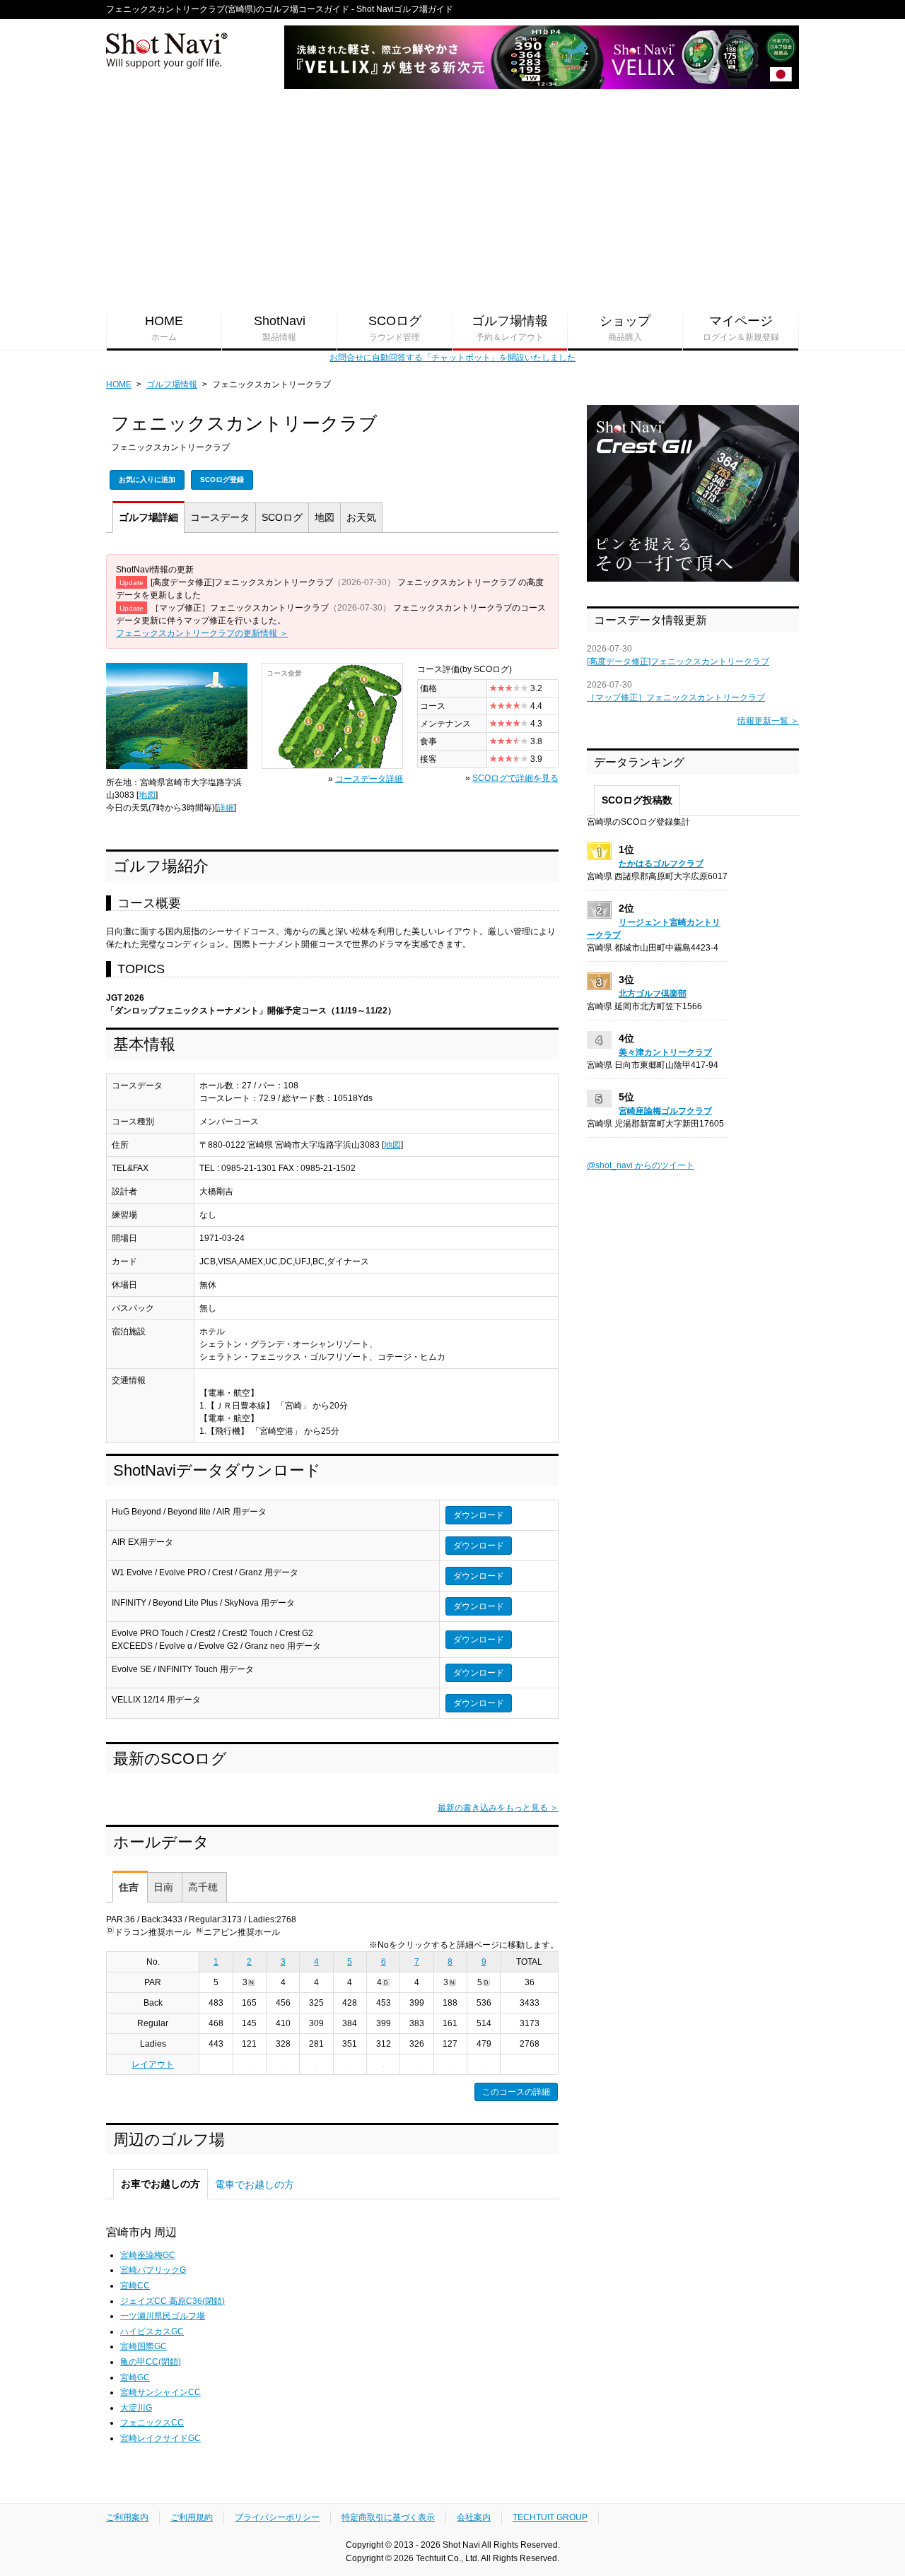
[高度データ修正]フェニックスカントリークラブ (678, 661)
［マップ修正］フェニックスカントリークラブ (676, 698)
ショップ (625, 328)
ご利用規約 (192, 2517)
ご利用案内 (127, 2517)
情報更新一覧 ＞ (768, 721)
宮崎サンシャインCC (160, 2392)
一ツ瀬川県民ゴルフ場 (163, 2316)
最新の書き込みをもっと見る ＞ (498, 1808)
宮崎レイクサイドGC (160, 2438)
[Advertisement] (452, 199)
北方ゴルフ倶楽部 (653, 994)
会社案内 (474, 2517)
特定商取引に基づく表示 (388, 2517)
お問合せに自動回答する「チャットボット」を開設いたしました (452, 358)
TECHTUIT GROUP (550, 2517)
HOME (164, 328)
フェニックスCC (152, 2423)
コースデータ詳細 (369, 779)
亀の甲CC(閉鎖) (151, 2362)
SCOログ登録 (222, 480)
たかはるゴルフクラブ (661, 864)
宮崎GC (135, 2377)
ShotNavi (280, 328)
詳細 (148, 517)
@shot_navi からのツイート (641, 1165)
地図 (325, 517)
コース (220, 517)
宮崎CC (135, 2286)
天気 (361, 517)
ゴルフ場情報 (510, 328)
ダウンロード (479, 1515)
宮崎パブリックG (153, 2270)
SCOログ (395, 328)
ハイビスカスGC (152, 2331)
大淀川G (136, 2408)
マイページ (741, 328)
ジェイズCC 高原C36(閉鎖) (173, 2301)
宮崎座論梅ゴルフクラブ (665, 1111)
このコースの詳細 (516, 2092)
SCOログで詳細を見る (515, 778)
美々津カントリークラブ (665, 1052)
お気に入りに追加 (147, 480)
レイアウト (153, 2064)
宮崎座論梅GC (148, 2255)
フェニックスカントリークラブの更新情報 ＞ (202, 633)
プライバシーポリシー (277, 2517)
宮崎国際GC (144, 2346)
